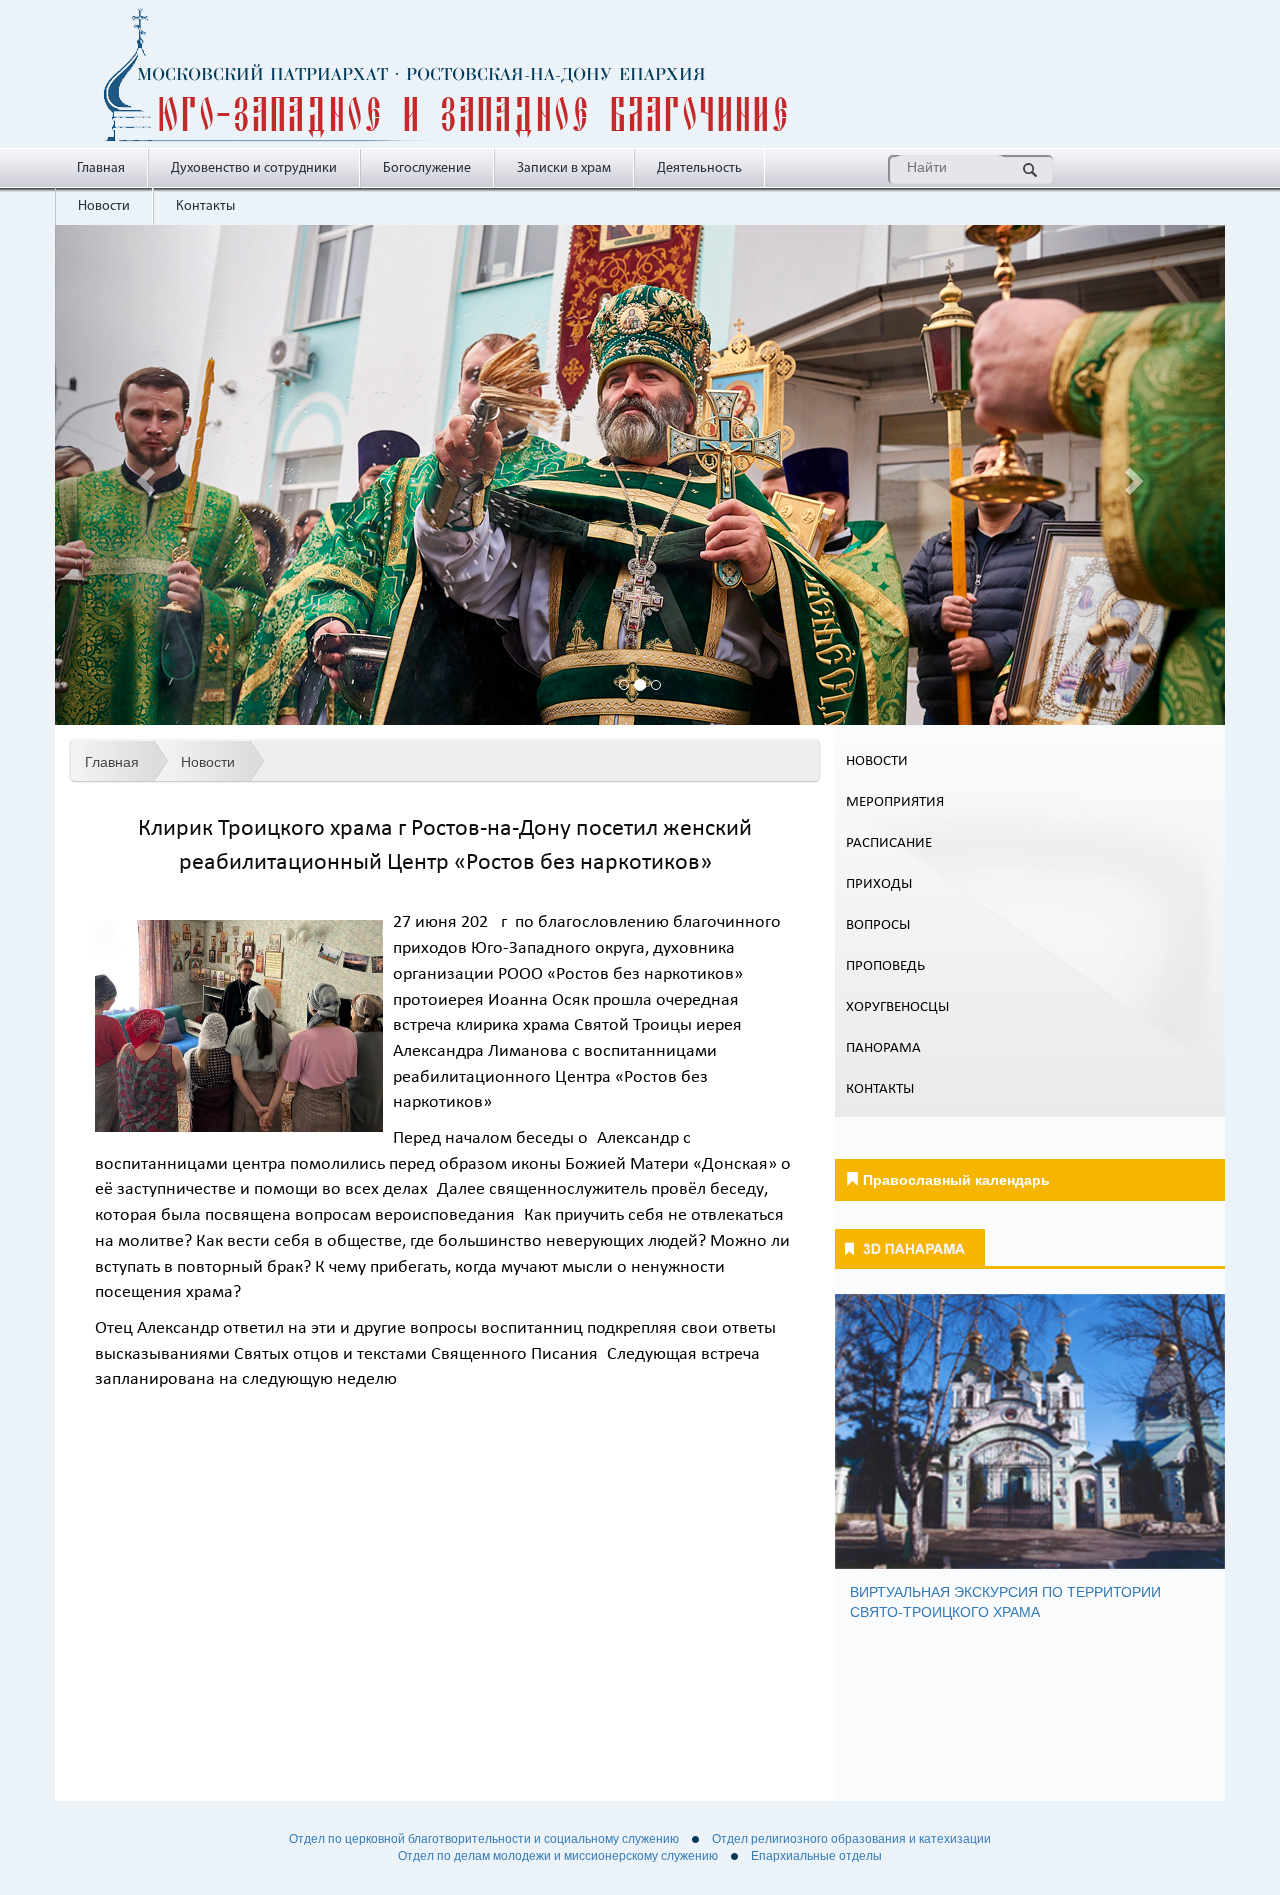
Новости (104, 206)
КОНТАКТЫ (880, 1089)
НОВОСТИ (877, 761)
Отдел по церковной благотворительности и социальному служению (484, 1839)
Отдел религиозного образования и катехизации (851, 1839)
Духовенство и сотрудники (254, 168)
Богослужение (427, 168)
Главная (101, 168)
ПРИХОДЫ (879, 884)
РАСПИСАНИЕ (889, 843)
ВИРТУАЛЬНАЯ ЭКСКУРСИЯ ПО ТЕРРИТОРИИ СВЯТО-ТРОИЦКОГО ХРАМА (1005, 1601)
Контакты (205, 206)
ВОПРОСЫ (878, 925)
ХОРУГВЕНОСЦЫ (897, 1007)
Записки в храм (564, 168)
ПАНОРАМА (883, 1048)
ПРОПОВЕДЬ (885, 966)
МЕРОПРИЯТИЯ (895, 802)
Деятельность (699, 168)
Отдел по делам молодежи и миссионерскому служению (558, 1856)
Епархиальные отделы (816, 1856)
